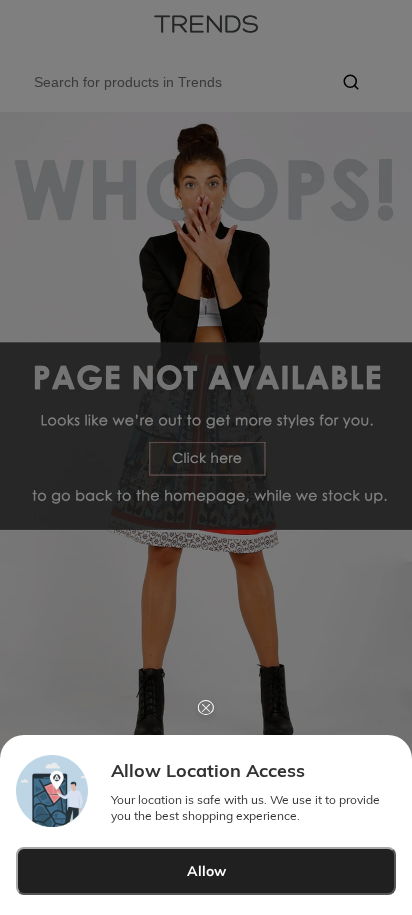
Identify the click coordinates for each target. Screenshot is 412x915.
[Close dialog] (206, 707)
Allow (206, 871)
